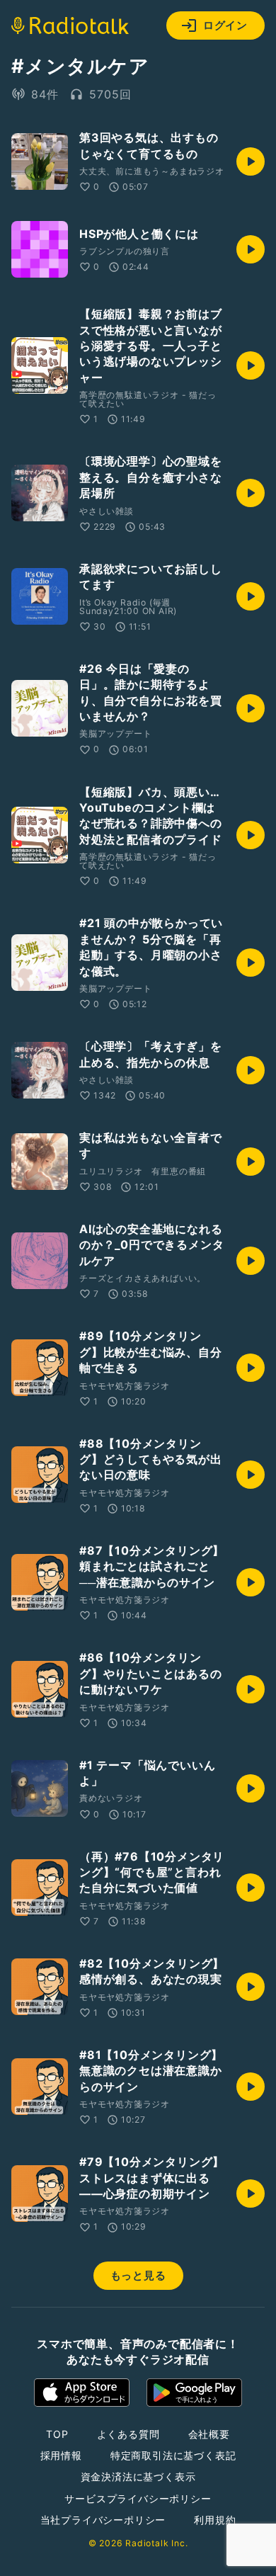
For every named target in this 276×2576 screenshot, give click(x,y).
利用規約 (215, 2520)
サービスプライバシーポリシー (138, 2498)
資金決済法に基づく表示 (138, 2476)
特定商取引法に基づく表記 (173, 2455)
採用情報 (61, 2455)
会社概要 (209, 2434)
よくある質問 (128, 2434)
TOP (57, 2434)
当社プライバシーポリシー (103, 2520)
